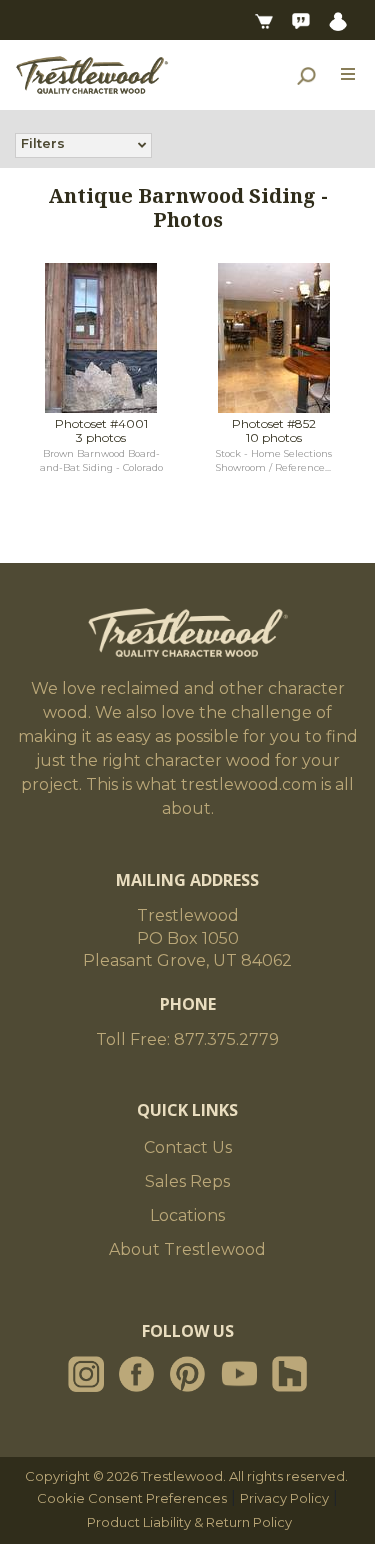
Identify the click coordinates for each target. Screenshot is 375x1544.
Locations (187, 1215)
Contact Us (188, 1147)
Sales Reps (187, 1181)
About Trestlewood (187, 1249)
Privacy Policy (284, 1498)
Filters (43, 143)
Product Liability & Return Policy (189, 1522)
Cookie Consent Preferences (132, 1498)
